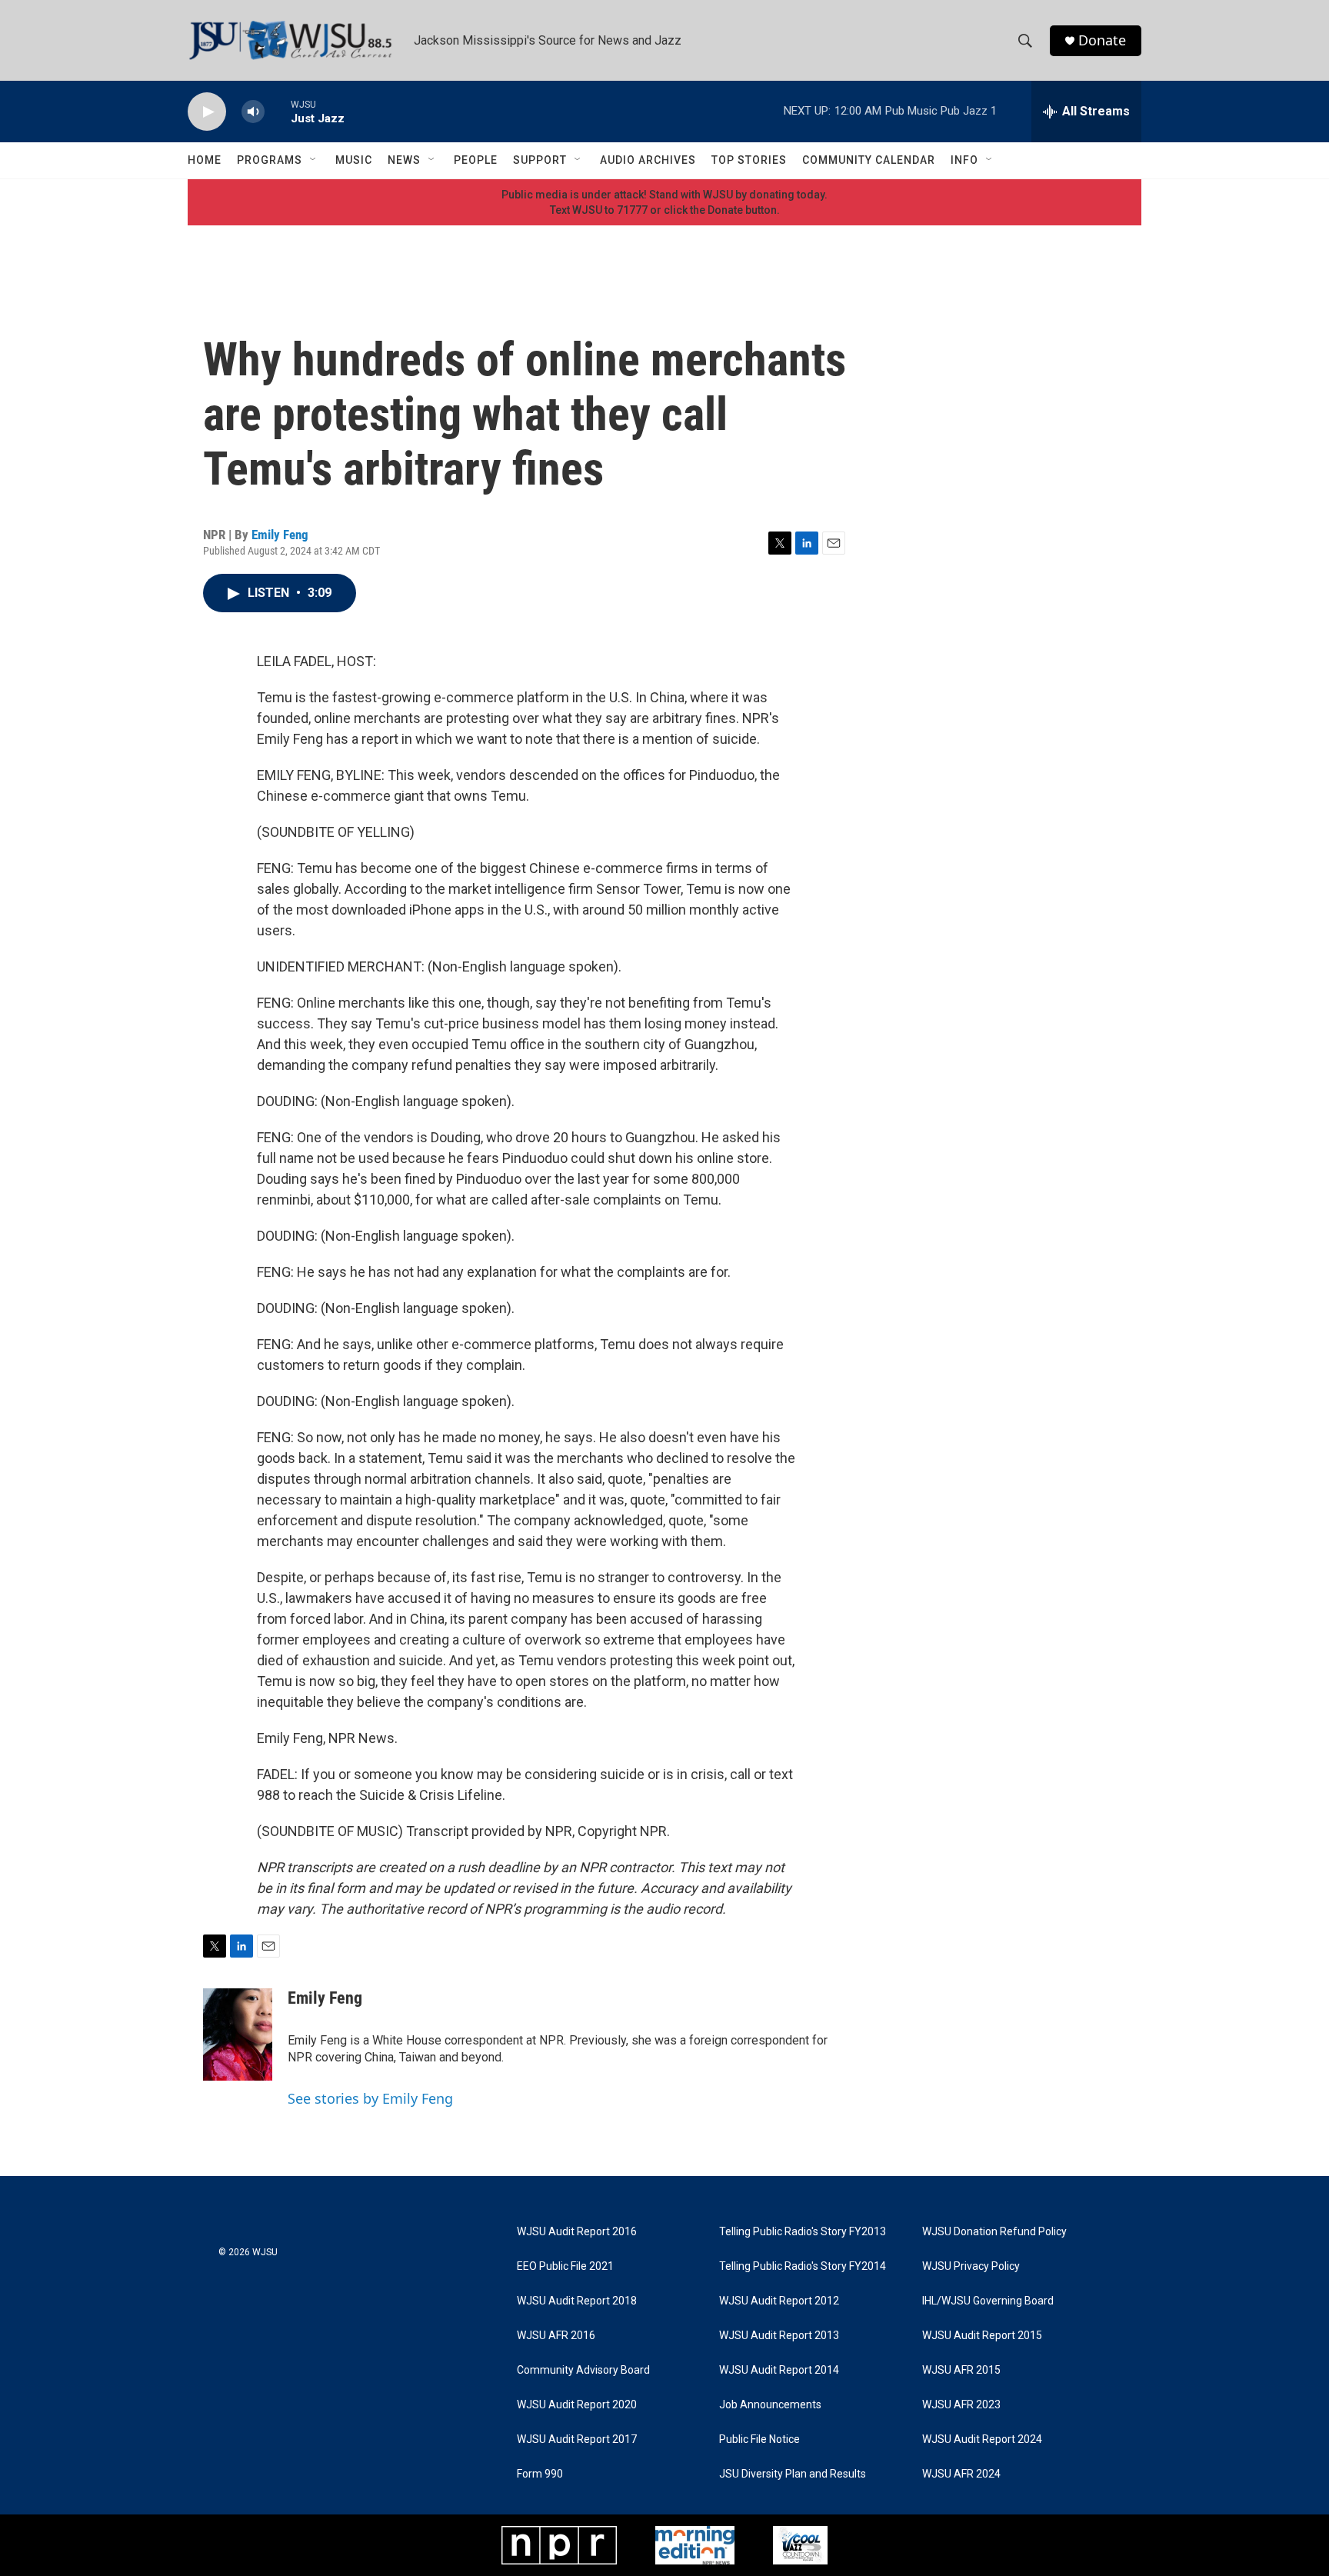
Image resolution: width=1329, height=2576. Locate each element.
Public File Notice (759, 2439)
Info (964, 160)
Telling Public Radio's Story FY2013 (803, 2232)
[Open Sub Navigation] (314, 160)
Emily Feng (280, 535)
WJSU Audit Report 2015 (982, 2336)
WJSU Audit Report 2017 (577, 2439)
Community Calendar (869, 160)
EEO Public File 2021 (565, 2266)
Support (540, 160)
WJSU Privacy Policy (971, 2266)
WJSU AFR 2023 (961, 2405)
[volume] (253, 112)
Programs (270, 160)
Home (205, 160)
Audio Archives (648, 160)
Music (354, 160)
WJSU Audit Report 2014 (779, 2370)
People (476, 160)
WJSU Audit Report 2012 (779, 2301)
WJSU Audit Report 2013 (779, 2336)
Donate (1102, 40)
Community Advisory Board (583, 2370)
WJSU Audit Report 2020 (577, 2405)
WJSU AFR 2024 (961, 2474)
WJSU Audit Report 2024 (982, 2439)
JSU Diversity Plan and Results (793, 2474)
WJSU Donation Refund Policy (994, 2232)
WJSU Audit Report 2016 (577, 2232)
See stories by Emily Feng (370, 2098)
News (404, 160)
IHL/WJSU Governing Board (988, 2301)
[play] (207, 112)
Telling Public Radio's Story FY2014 (803, 2266)
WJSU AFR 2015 (961, 2370)
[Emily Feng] (238, 2034)
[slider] (278, 111)
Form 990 (540, 2474)
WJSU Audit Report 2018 (577, 2301)
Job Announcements (770, 2405)
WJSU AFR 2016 (556, 2336)
